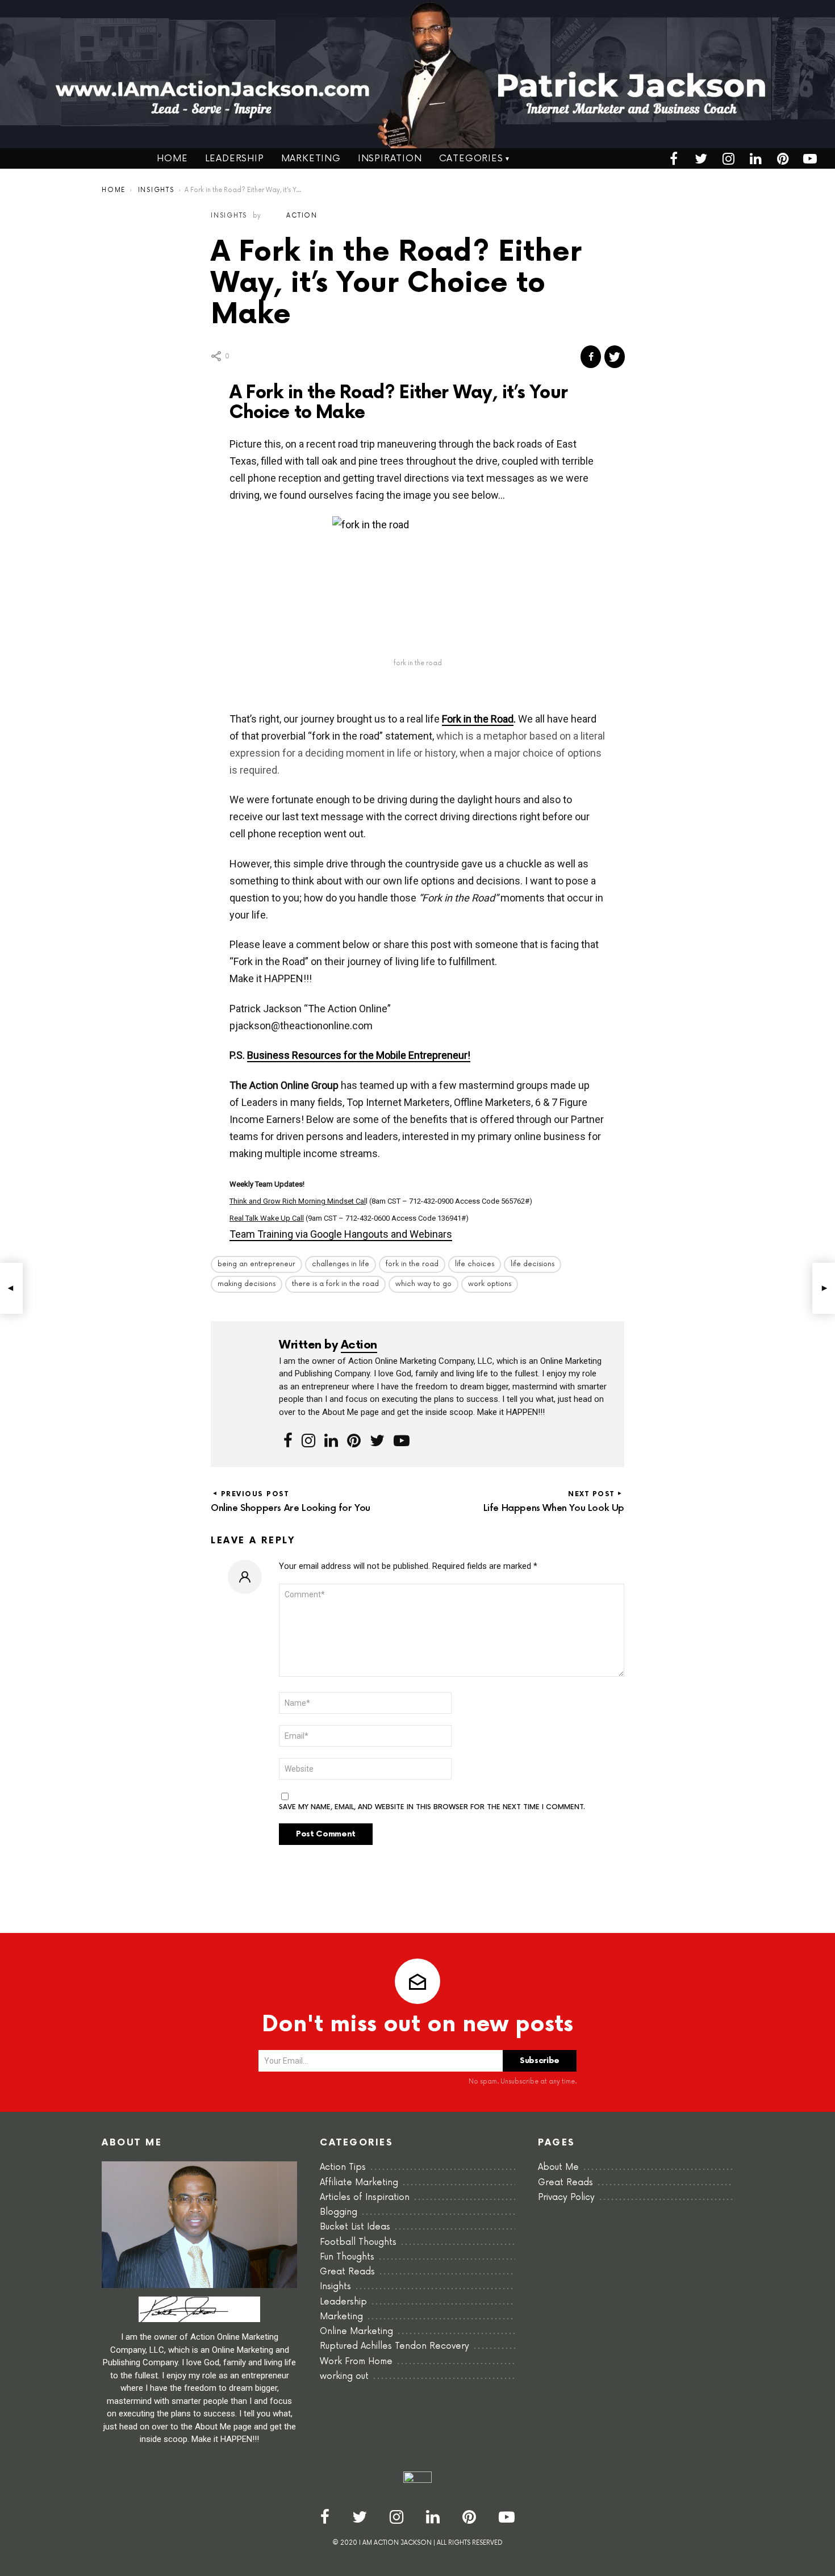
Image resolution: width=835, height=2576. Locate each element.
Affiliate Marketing (359, 2183)
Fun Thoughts (347, 2257)
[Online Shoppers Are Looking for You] (11, 1288)
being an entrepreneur (256, 1264)
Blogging (339, 2212)
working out (344, 2376)
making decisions (247, 1284)
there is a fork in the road (335, 1284)
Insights (335, 2287)
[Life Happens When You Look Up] (824, 1288)
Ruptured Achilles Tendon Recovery (394, 2346)
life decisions (533, 1264)
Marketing (311, 158)
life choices (475, 1264)
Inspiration (390, 158)
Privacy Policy (566, 2197)
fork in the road (412, 1264)
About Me (558, 2167)
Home (172, 158)
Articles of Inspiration (365, 2197)
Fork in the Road (478, 719)
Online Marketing (356, 2331)
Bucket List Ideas (355, 2227)
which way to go (423, 1284)
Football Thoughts (358, 2242)
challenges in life (341, 1264)
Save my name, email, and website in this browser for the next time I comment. (432, 1807)
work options (490, 1284)
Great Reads (347, 2272)
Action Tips (343, 2167)
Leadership (235, 158)
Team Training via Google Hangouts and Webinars (341, 1234)
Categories (471, 158)
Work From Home (356, 2362)
